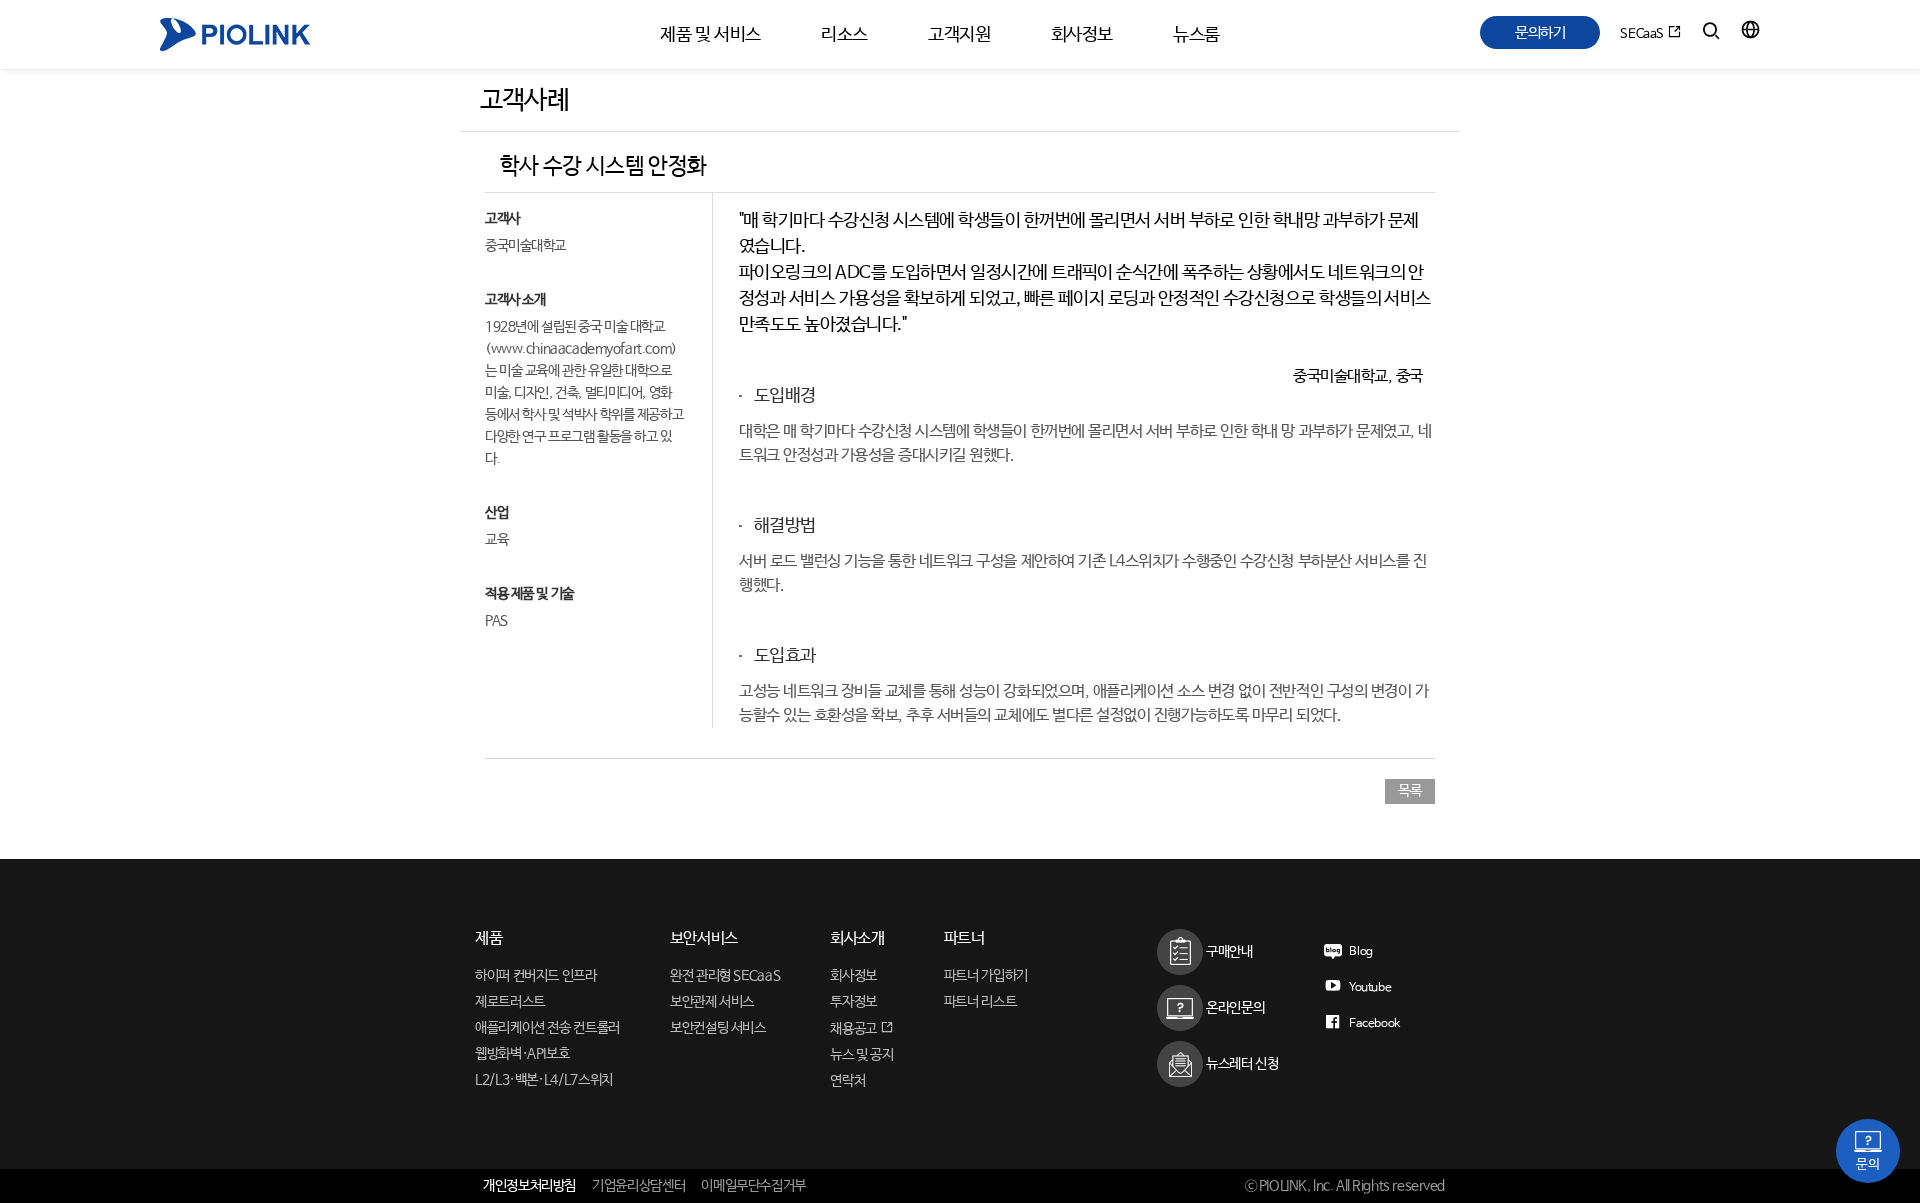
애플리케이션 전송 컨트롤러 (547, 1028)
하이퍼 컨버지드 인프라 (536, 976)
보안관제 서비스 (712, 1002)
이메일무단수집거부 (753, 1186)
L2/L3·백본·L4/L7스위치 (544, 1080)
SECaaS (1643, 34)
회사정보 (853, 976)
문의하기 (1540, 32)
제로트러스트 (510, 1002)
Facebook (1373, 1024)
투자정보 (853, 1002)
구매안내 (1227, 952)
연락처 (847, 1081)
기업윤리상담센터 (638, 1186)
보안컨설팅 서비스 (718, 1028)
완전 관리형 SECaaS (725, 976)
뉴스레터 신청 (1240, 1064)
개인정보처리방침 (529, 1186)
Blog (1360, 952)
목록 (1409, 791)
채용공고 (854, 1029)
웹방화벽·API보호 (522, 1054)
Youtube (1368, 988)
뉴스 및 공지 (861, 1055)
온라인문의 (1233, 1008)
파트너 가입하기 (986, 976)
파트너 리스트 (980, 1002)
